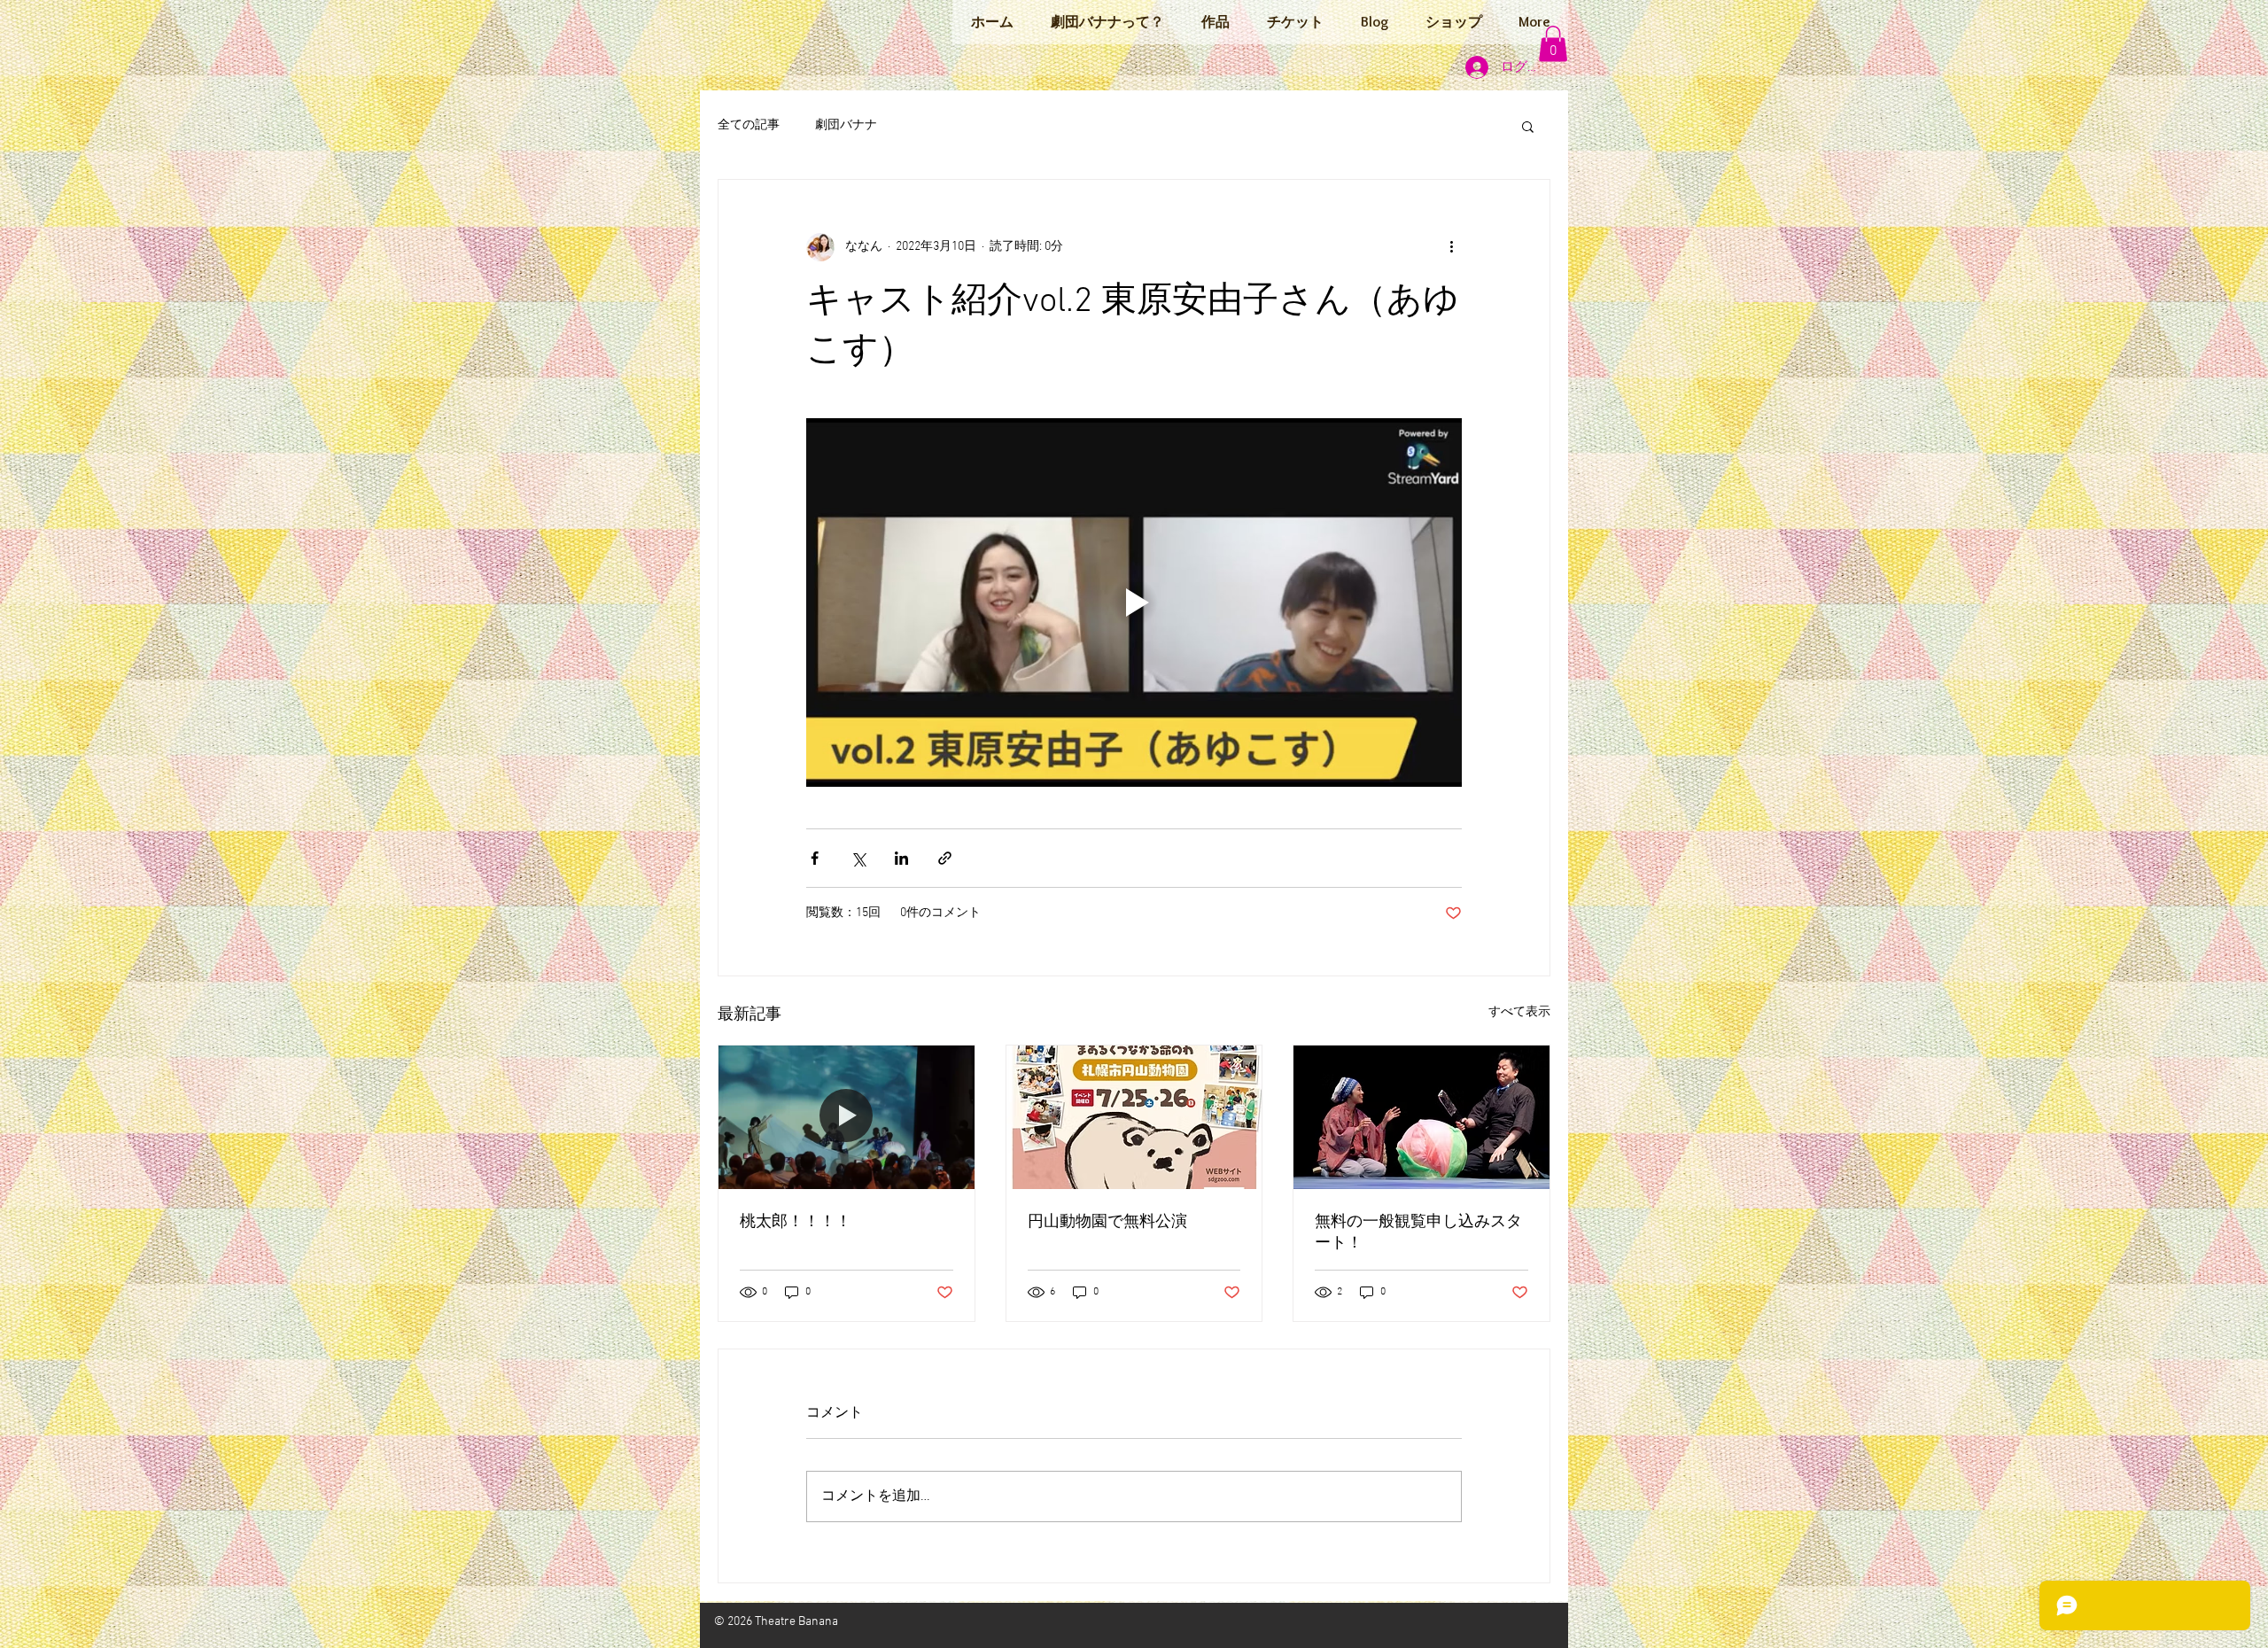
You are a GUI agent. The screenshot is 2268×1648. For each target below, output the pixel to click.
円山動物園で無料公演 (1107, 1222)
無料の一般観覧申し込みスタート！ (1418, 1233)
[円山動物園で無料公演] (1134, 1117)
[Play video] (1134, 602)
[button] (1553, 44)
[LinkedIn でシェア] (901, 858)
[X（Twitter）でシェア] (858, 858)
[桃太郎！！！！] (847, 1117)
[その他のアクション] (1451, 247)
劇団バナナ (846, 125)
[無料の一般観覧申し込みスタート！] (1421, 1117)
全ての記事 (749, 125)
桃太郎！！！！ (796, 1222)
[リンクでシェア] (945, 858)
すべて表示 (1519, 1012)
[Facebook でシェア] (815, 858)
